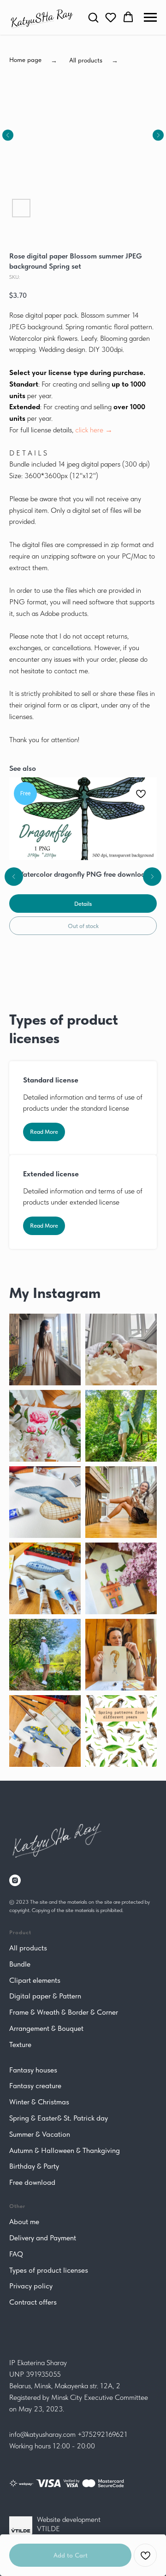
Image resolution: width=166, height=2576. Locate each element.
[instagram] (15, 1880)
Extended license (51, 1174)
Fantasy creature (35, 2086)
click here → (94, 430)
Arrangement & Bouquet (46, 2028)
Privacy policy (31, 2286)
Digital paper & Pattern (45, 1996)
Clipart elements (35, 1980)
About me (24, 2222)
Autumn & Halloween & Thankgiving (65, 2150)
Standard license (51, 1080)
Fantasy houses (33, 2070)
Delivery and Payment (43, 2238)
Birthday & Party (34, 2166)
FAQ (16, 2254)
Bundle (20, 1964)
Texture (20, 2044)
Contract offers (33, 2302)
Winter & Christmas (39, 2102)
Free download (32, 2182)
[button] (93, 17)
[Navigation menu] (150, 18)
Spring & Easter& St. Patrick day (59, 2118)
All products (28, 1948)
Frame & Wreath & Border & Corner (64, 2012)
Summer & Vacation (40, 2134)
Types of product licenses (49, 2270)
